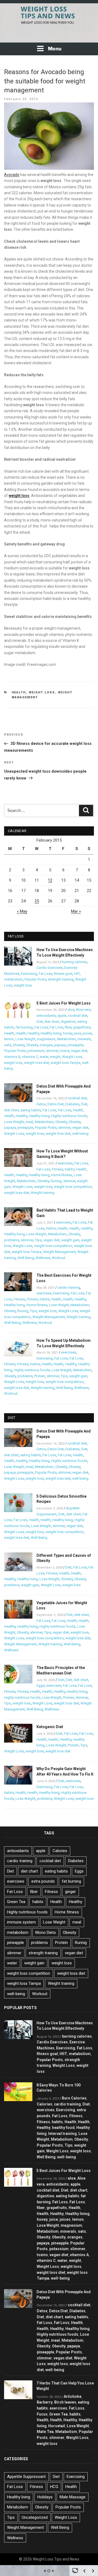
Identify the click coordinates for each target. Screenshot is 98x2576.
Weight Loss (42, 692)
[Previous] (84, 2571)
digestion (68, 1022)
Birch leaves (65, 2402)
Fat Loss (45, 974)
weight (55, 1057)
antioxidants (46, 1016)
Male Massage (73, 2497)
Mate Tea (45, 2432)
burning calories (74, 962)
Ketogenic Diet (50, 1727)
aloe (71, 1010)
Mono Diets (46, 1932)
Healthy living (51, 1033)
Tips (38, 1240)
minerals (84, 1039)
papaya (60, 1045)
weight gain (70, 1240)
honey (68, 1033)
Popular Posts (35, 979)
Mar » (76, 911)
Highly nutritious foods (69, 1116)
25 (37, 901)
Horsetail (57, 2426)
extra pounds (43, 1881)
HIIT (77, 974)
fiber (68, 1027)
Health (19, 692)
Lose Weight (25, 1039)
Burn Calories (74, 2098)
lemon (9, 1039)
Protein (40, 1376)
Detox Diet (56, 1104)
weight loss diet (36, 1063)
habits (70, 1169)
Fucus (42, 2414)
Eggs (41, 1686)
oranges (46, 1045)
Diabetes (72, 1104)
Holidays (45, 2497)
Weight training (43, 1193)
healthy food (63, 2128)
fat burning (24, 1027)
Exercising (29, 974)
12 (50, 880)
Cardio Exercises (50, 968)
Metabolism (67, 1039)
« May (22, 911)
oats (8, 1045)
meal (29, 1122)
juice (77, 1033)
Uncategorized (35, 2517)
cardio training (69, 1287)
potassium (36, 1051)
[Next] (93, 2571)
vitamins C (30, 1057)
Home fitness (62, 1175)
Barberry (45, 2402)
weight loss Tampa (65, 1063)
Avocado (12, 175)
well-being (80, 1134)
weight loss (23, 985)
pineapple (75, 1045)
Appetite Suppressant (26, 2477)
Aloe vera (83, 1010)
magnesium (46, 1039)
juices (87, 1033)
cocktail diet (78, 1016)
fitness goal (63, 974)
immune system (22, 1922)
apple (62, 1016)
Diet (40, 1022)
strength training (61, 979)
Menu (55, 49)
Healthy (33, 1033)
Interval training (62, 2134)
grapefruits (82, 1027)
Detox (41, 1104)
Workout (59, 1258)
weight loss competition (73, 1187)
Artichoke (73, 2396)
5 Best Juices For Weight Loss (64, 1003)
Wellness (43, 1258)
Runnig (56, 1181)
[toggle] (75, 2570)
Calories (60, 1851)
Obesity (19, 1045)
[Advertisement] (49, 35)
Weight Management (59, 1252)
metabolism (13, 979)
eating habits (31, 1110)
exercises (65, 1163)
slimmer (52, 1051)
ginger (71, 1892)
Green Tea (16, 1902)
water (44, 1057)
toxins (65, 1051)
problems (12, 1240)
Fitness (57, 1169)
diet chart (52, 1022)
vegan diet (79, 1051)
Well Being (26, 1258)
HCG (54, 2487)
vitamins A (12, 1057)
